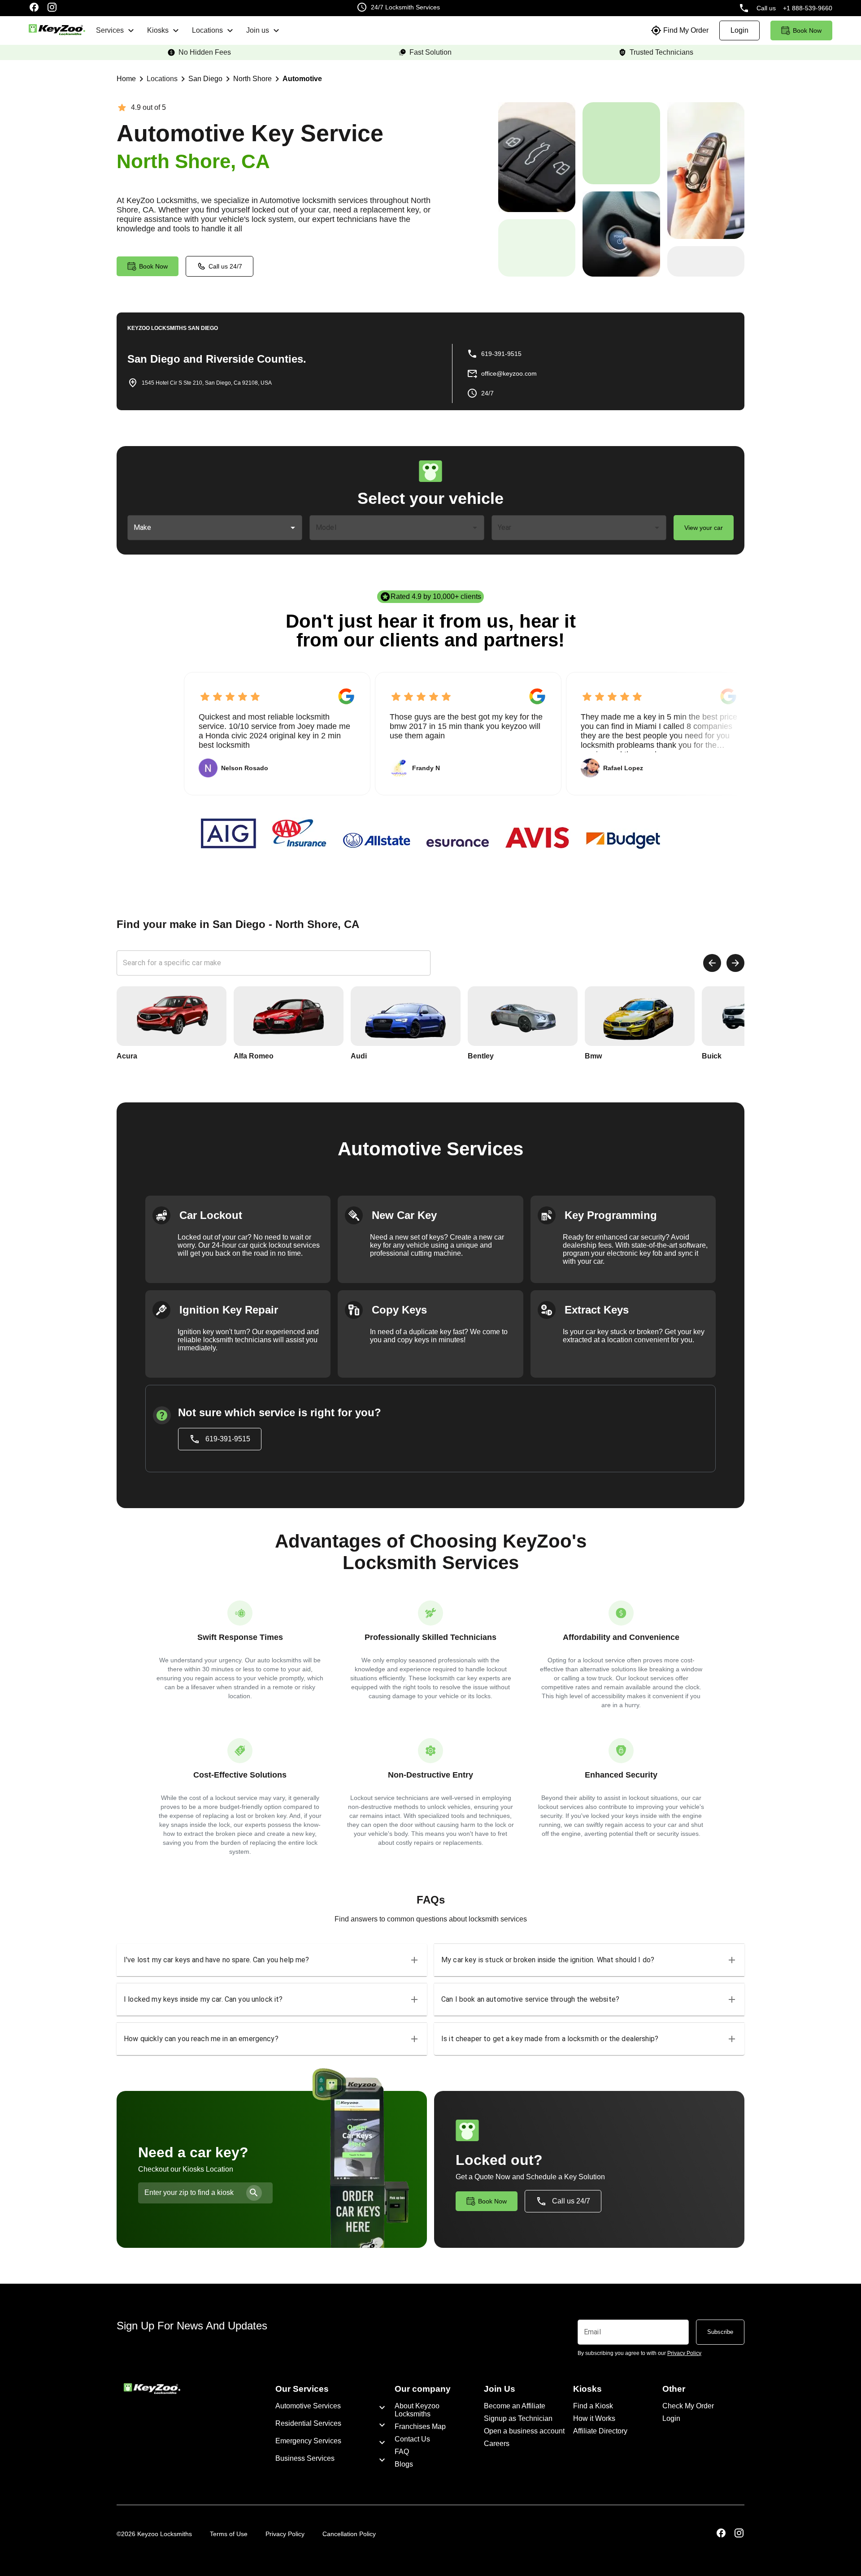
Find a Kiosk (593, 2406)
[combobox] (208, 528)
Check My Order (688, 2406)
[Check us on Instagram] (52, 8)
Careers (497, 2444)
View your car (704, 528)
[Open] (293, 528)
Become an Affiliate (515, 2406)
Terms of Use (229, 2534)
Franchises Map (420, 2426)
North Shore (252, 79)
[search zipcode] (254, 2193)
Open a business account (524, 2431)
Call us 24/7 (225, 266)
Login (671, 2418)
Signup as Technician (518, 2418)
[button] (272, 1960)
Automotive (302, 79)
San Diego (205, 79)
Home (126, 79)
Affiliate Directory (600, 2431)
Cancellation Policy (349, 2534)
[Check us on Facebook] (34, 8)
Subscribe (720, 2332)
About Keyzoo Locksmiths (417, 2410)
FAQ (402, 2452)
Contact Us (412, 2439)
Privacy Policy (285, 2534)
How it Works (594, 2418)
